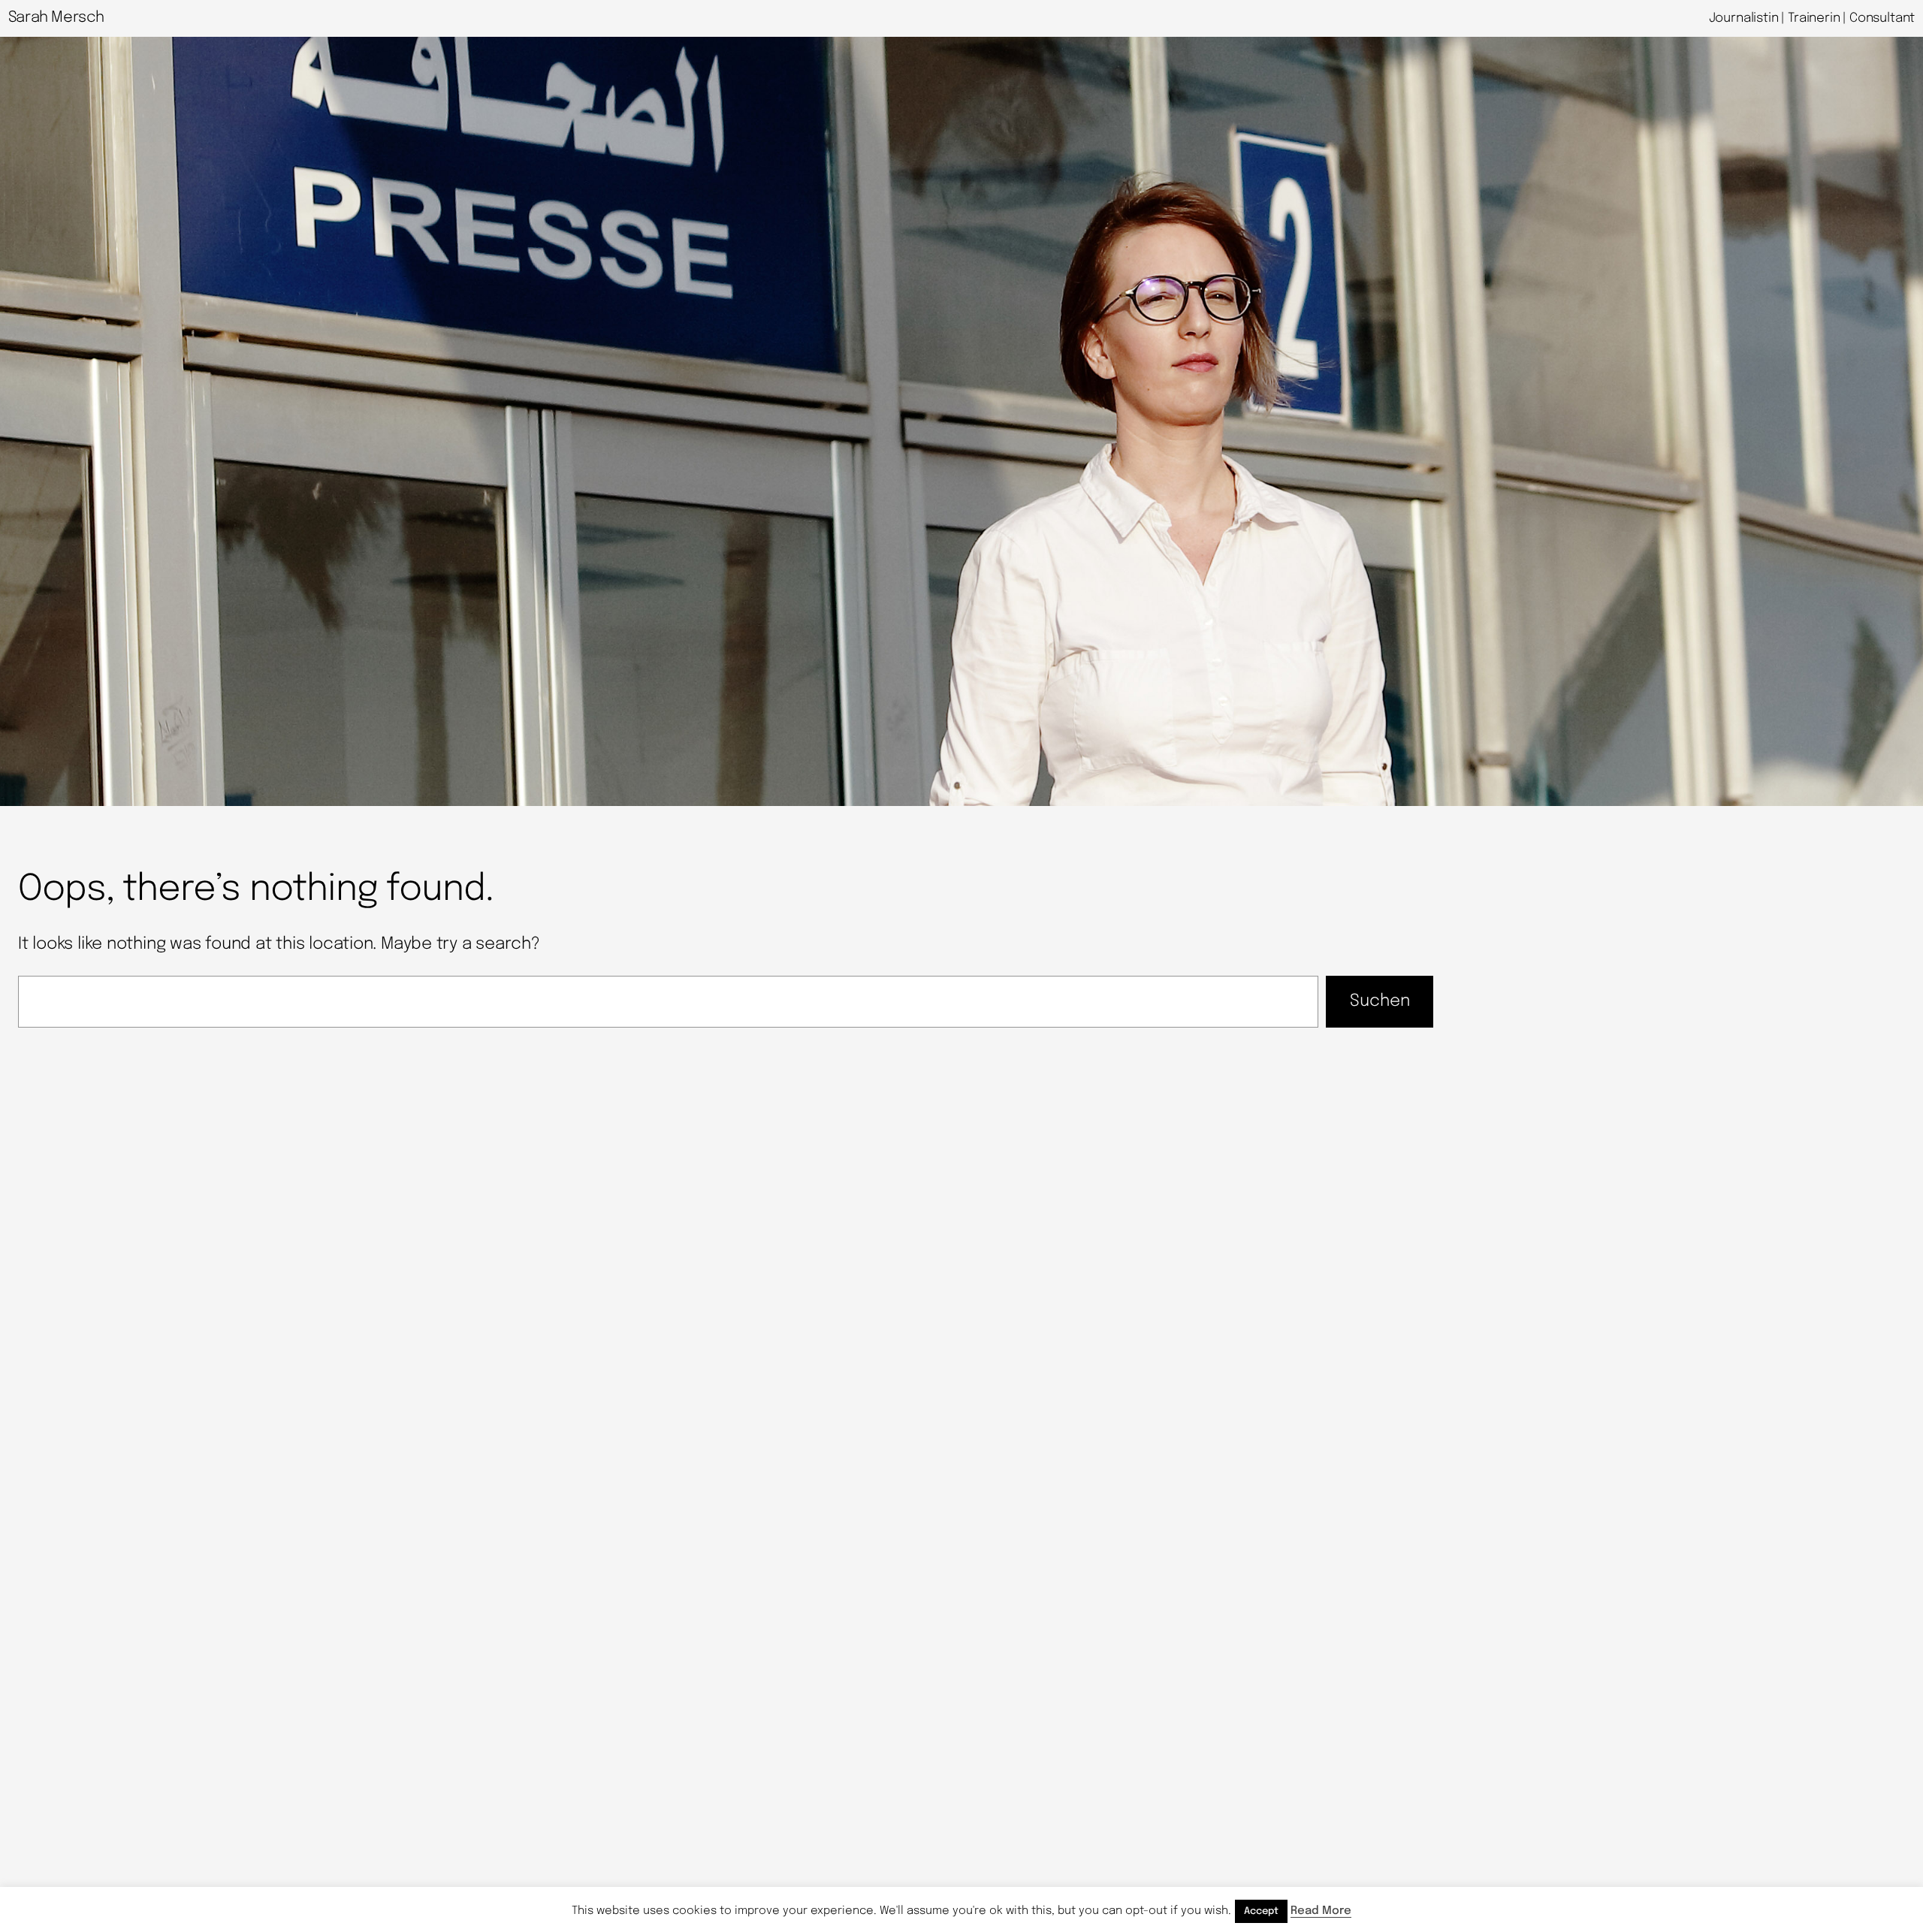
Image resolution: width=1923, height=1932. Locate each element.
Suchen (1380, 1001)
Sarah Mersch (56, 18)
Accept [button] (1261, 1911)
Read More (1321, 1911)
